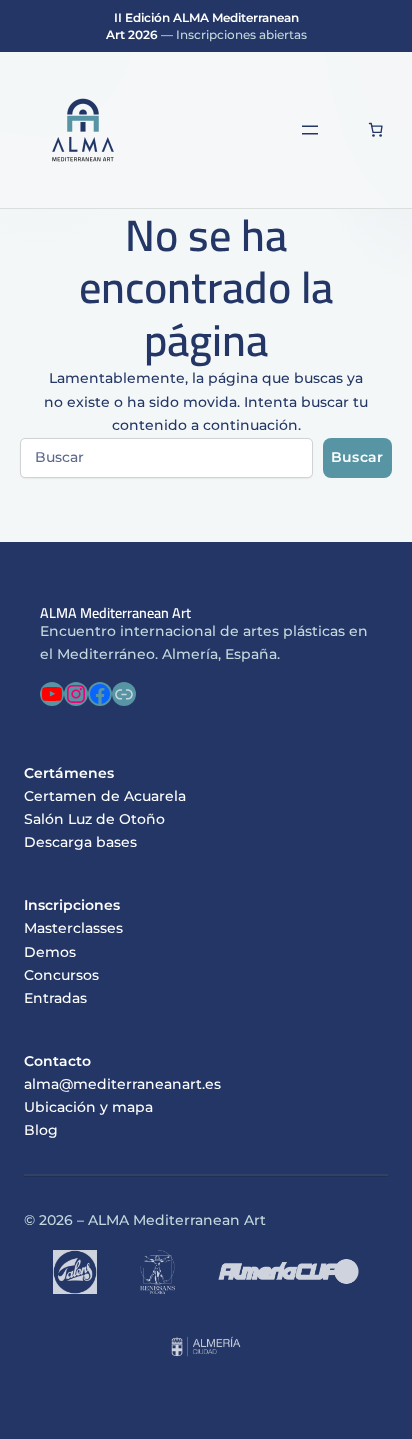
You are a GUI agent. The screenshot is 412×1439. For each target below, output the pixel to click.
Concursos (61, 975)
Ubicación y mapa (88, 1107)
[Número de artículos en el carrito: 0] (376, 130)
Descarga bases (80, 842)
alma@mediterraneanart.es (122, 1084)
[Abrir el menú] (310, 130)
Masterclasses (73, 928)
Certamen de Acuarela (105, 796)
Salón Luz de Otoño (94, 819)
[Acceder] (346, 130)
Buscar (357, 457)
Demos (50, 952)
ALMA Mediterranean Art (115, 612)
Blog (41, 1130)
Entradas (55, 998)
